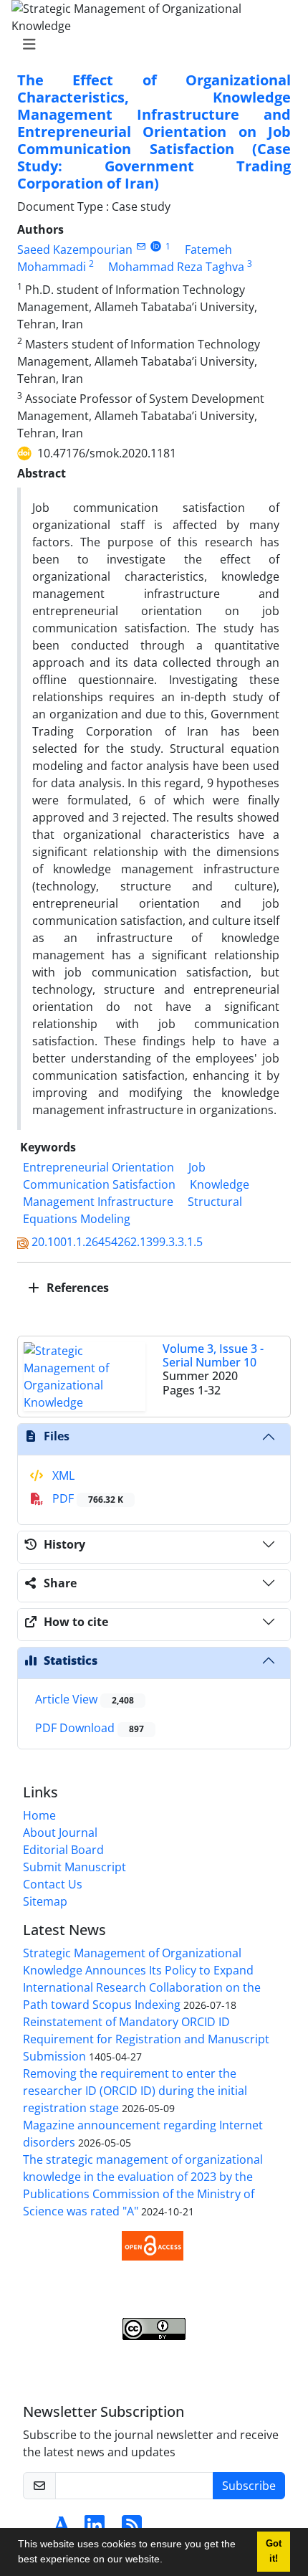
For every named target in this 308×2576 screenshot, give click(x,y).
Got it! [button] (274, 2551)
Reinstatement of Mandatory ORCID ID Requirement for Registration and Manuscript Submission (146, 2039)
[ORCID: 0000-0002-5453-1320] (156, 246)
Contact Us (53, 1884)
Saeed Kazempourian (75, 249)
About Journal (60, 1833)
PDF (86, 1498)
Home (39, 1815)
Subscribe (249, 2486)
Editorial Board (63, 1850)
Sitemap (45, 1901)
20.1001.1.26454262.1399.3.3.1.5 (117, 1242)
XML (62, 1475)
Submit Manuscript (74, 1867)
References (76, 1288)
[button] (168, 2561)
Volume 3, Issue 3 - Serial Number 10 (213, 1355)
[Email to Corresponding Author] (141, 246)
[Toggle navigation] (150, 44)
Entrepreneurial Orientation (98, 1167)
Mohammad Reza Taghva (176, 267)
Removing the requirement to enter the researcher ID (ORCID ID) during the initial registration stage (135, 2091)
